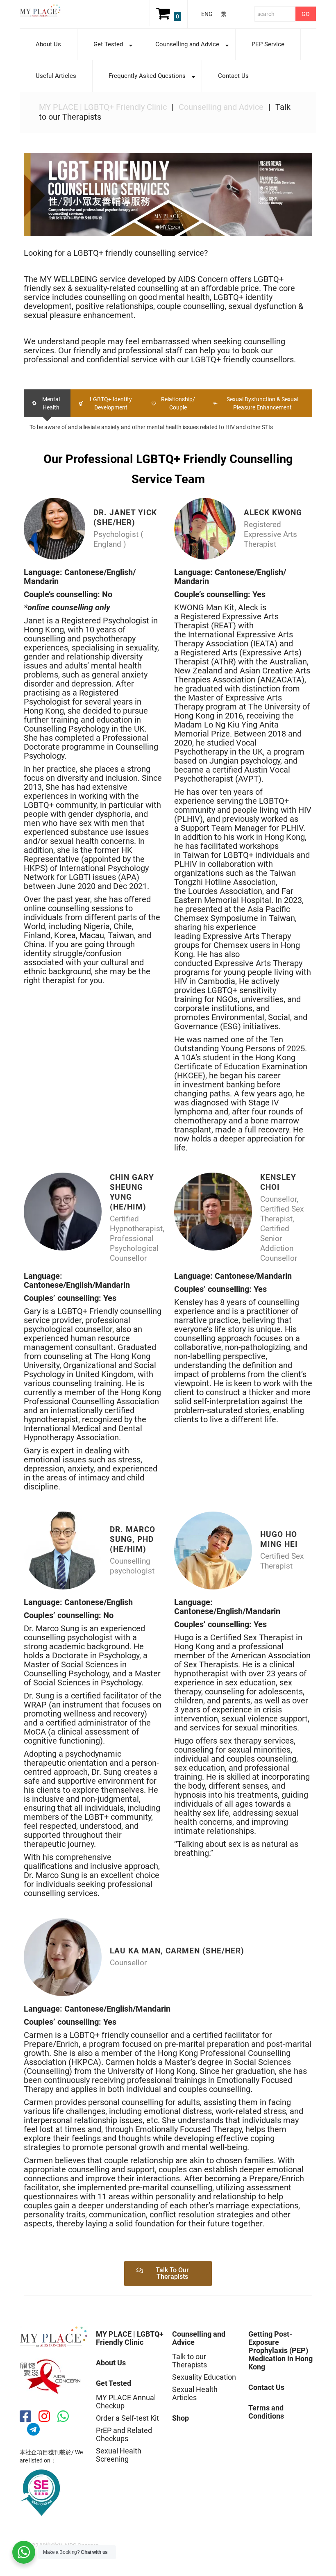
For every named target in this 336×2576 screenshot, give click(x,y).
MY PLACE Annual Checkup (126, 2402)
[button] (168, 2274)
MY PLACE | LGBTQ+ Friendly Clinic (103, 107)
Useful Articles (56, 76)
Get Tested (100, 44)
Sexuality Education (204, 2377)
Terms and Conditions (266, 2412)
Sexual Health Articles (195, 2393)
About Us (48, 44)
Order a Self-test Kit (127, 2418)
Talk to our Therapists (190, 2361)
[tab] (47, 403)
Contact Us (233, 76)
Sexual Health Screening (119, 2455)
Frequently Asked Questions (139, 76)
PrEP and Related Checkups (124, 2434)
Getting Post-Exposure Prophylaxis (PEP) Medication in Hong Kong (280, 2350)
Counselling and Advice (179, 44)
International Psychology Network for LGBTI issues (86, 873)
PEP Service (268, 44)
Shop (180, 2418)
